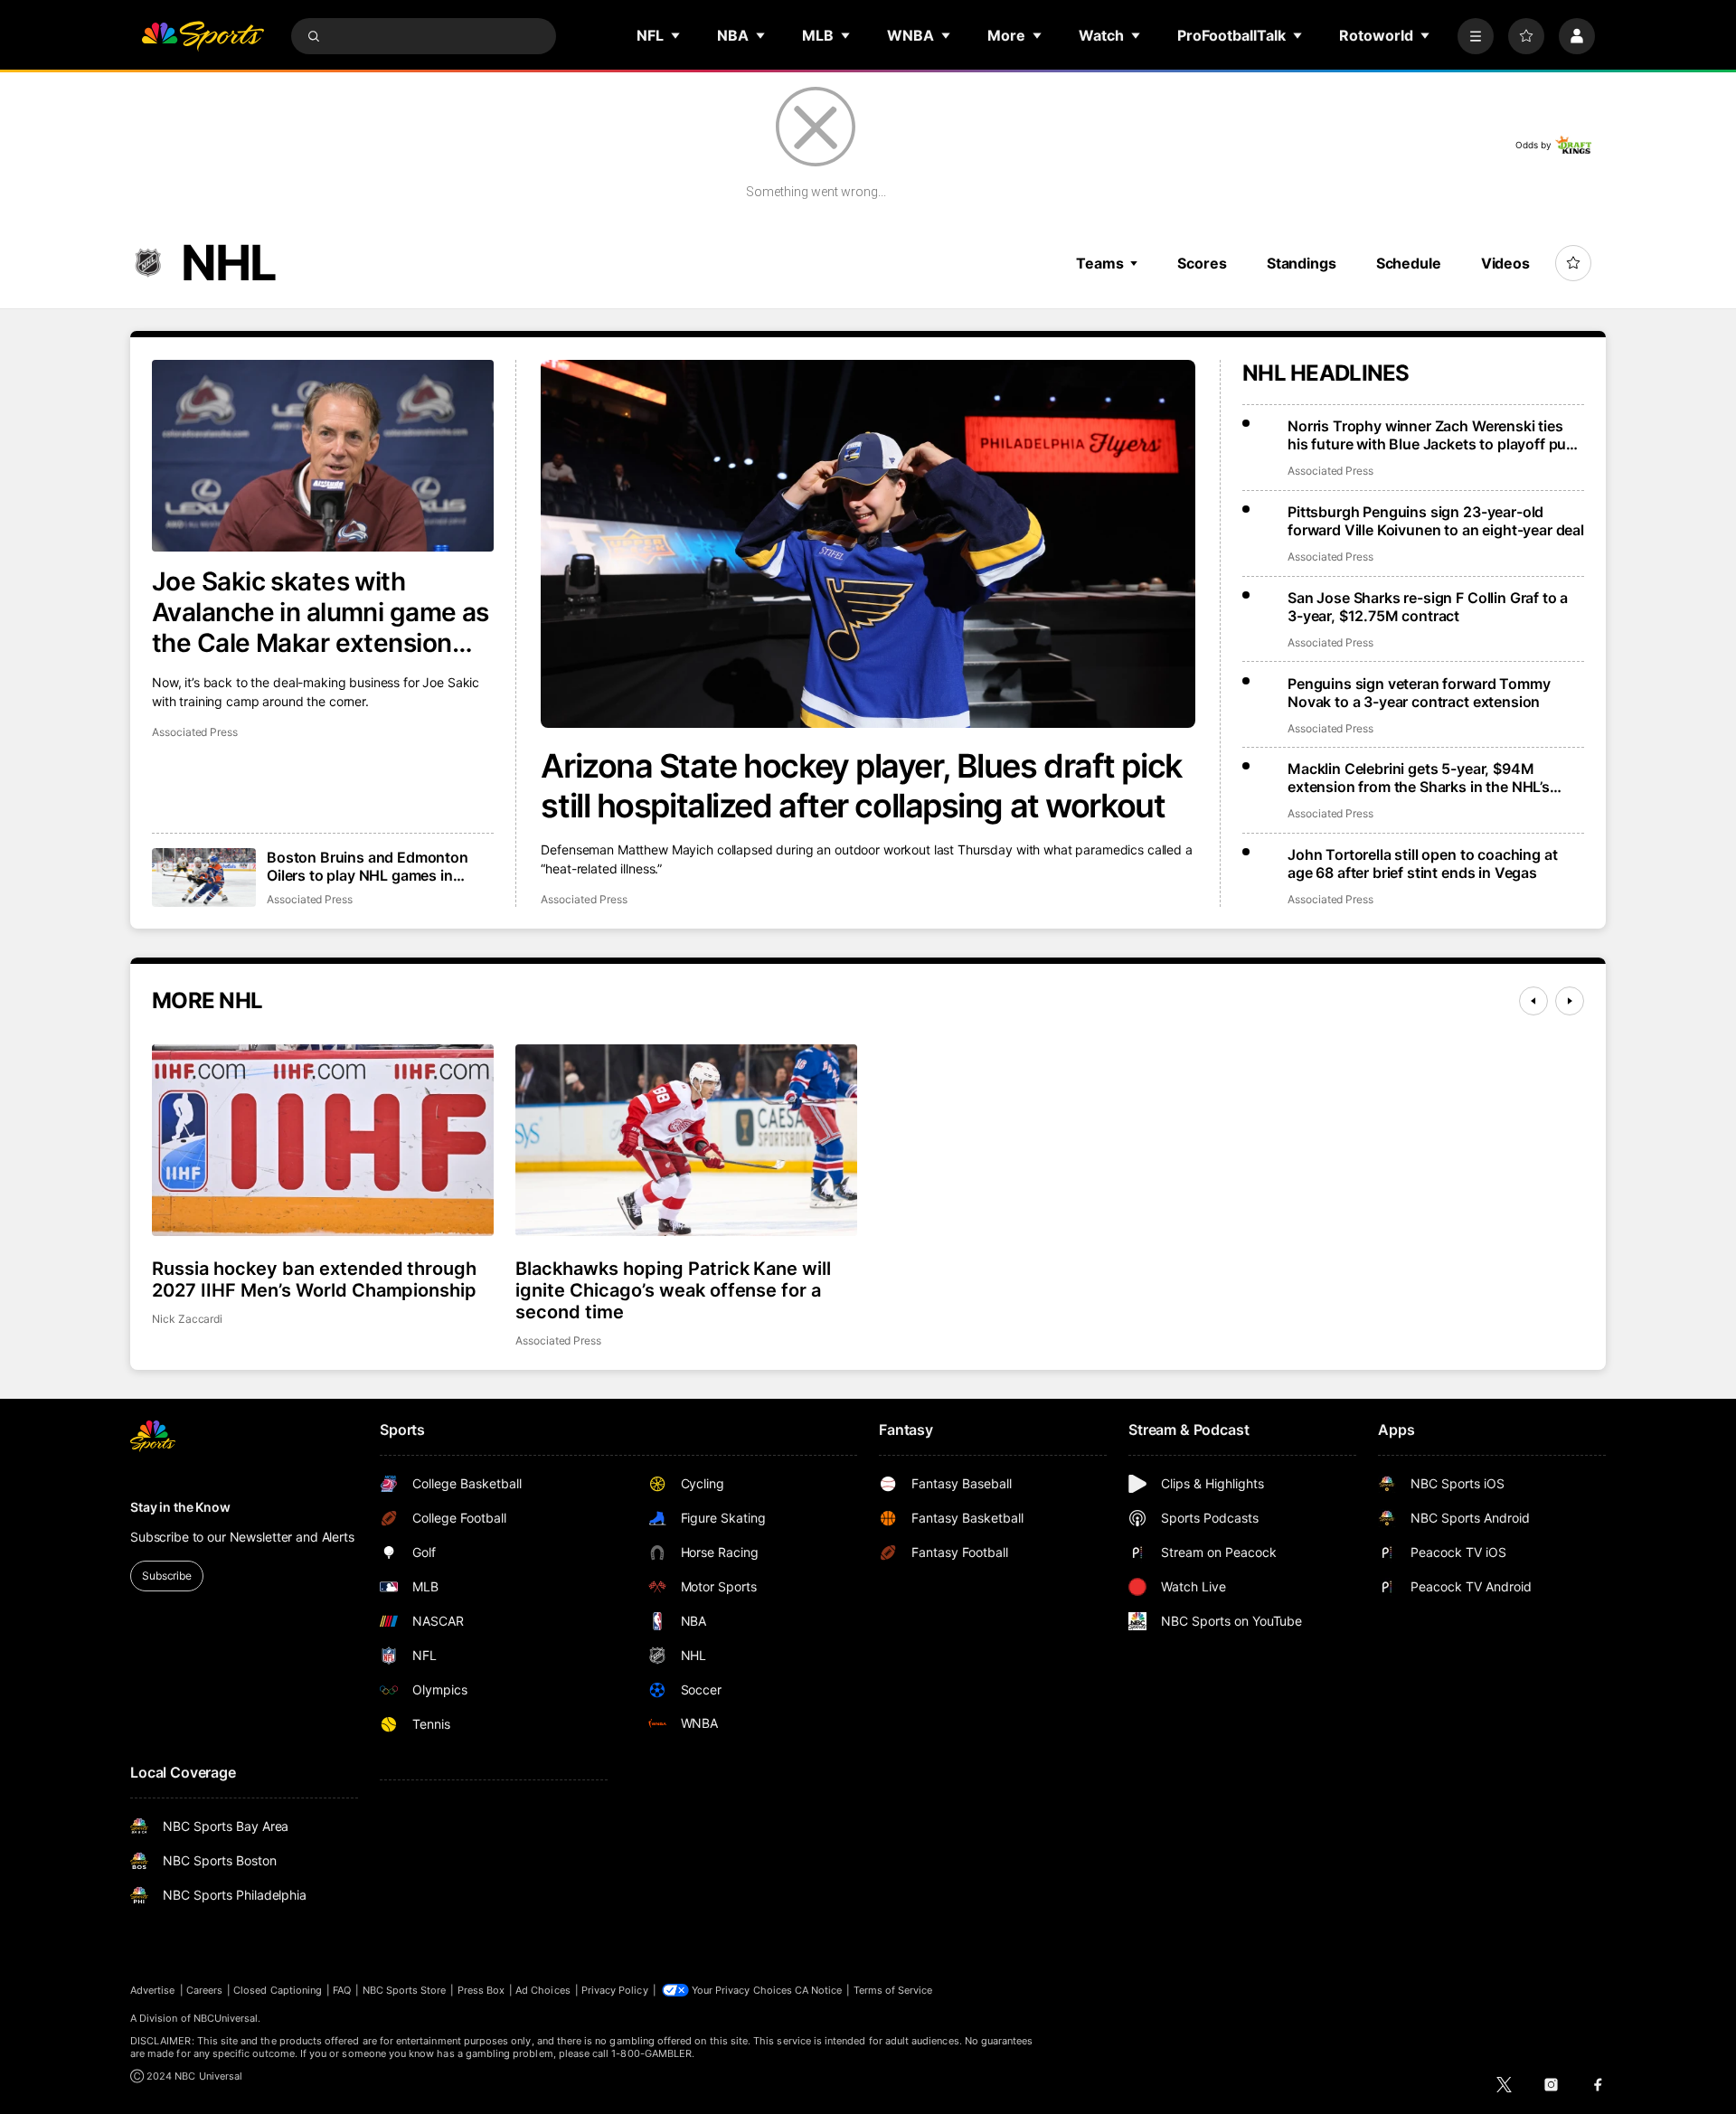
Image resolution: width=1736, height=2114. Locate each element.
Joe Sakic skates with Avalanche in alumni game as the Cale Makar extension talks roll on (321, 612)
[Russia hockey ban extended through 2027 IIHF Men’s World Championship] (323, 1140)
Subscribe (167, 1576)
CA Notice (819, 1990)
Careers (204, 1990)
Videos (1505, 263)
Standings (1302, 263)
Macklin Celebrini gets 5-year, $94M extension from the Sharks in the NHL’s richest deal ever (1419, 778)
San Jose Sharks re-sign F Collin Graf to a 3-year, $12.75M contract (1428, 607)
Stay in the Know (180, 1507)
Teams (1099, 263)
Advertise (153, 1990)
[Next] (1570, 1001)
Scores (1202, 263)
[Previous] (1533, 1001)
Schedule (1409, 263)
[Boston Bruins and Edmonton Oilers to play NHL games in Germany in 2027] (204, 878)
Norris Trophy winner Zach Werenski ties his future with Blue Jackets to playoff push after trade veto (1435, 435)
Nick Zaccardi (187, 1319)
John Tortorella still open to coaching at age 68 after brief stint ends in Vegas (1422, 864)
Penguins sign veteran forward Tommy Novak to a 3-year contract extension (1419, 693)
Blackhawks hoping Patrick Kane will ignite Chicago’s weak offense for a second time (673, 1290)
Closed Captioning (278, 1990)
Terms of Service (893, 1990)
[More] (1476, 36)
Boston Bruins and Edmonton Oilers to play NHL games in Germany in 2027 (368, 866)
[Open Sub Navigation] (676, 35)
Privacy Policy (615, 1990)
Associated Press (584, 899)
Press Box (481, 1990)
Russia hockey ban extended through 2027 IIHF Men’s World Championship (314, 1279)
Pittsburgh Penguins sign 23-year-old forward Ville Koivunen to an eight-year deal (1436, 521)
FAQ (342, 1990)
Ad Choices (543, 1990)
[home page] (203, 36)
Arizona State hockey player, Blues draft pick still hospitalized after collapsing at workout (861, 786)
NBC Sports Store (405, 1990)
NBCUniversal (226, 2018)
